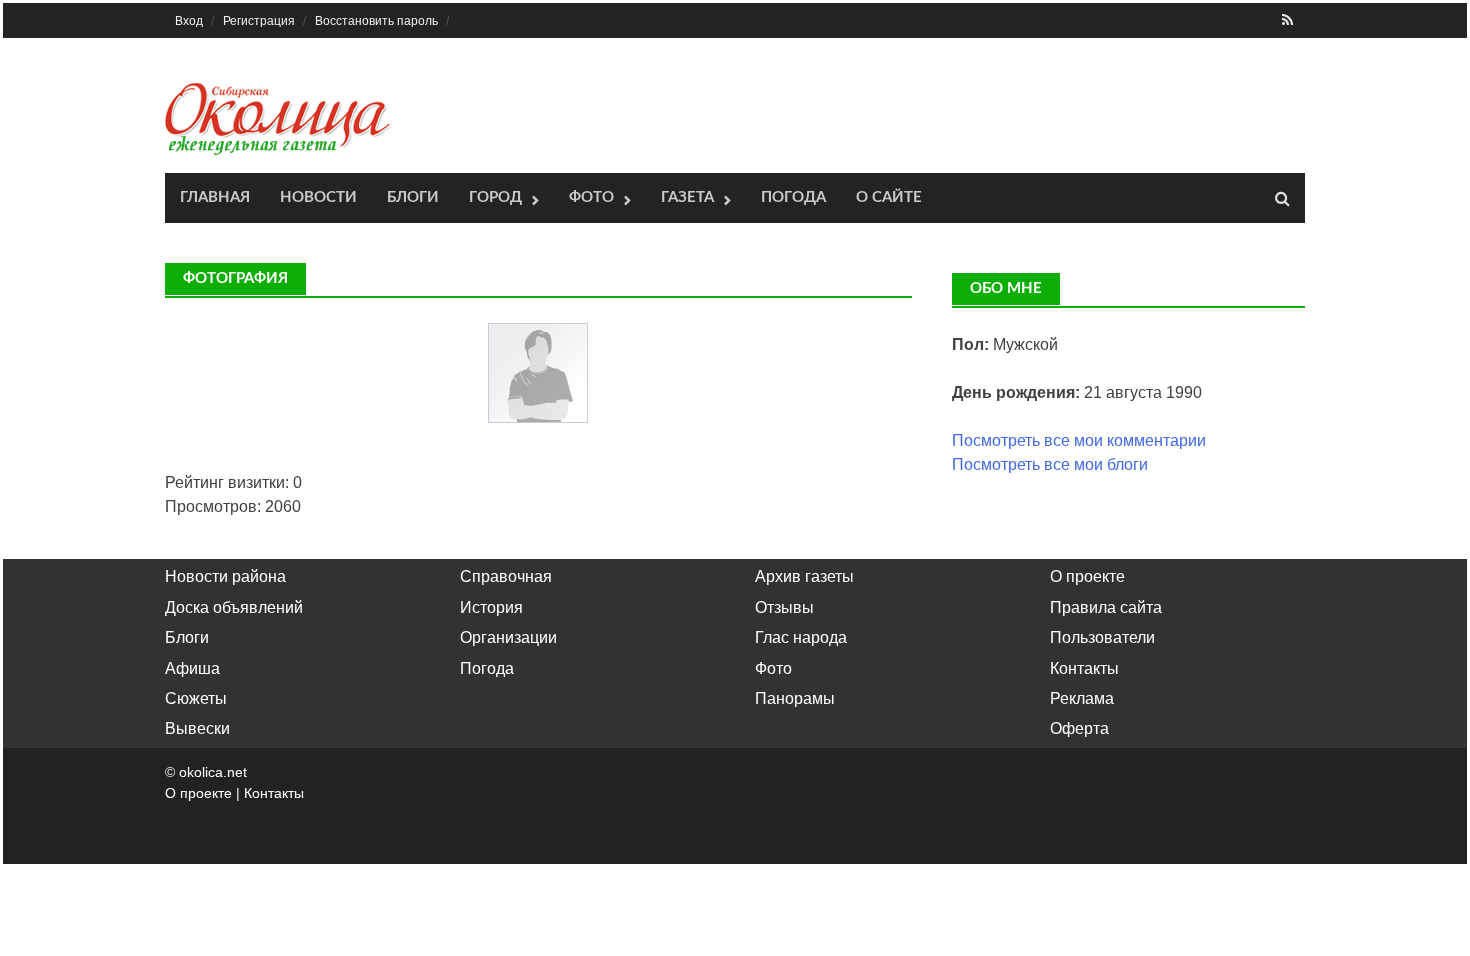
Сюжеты (196, 698)
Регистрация (259, 21)
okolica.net (213, 772)
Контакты (1084, 668)
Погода (793, 197)
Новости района (225, 576)
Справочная (506, 576)
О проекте (1087, 576)
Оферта (1079, 728)
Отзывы (784, 607)
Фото (591, 197)
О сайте (889, 197)
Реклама (1082, 698)
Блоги (413, 197)
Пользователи (1102, 637)
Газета (687, 197)
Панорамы (795, 698)
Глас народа (801, 637)
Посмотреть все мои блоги (1050, 464)
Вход (189, 21)
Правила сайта (1106, 607)
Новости (318, 197)
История (491, 607)
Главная (215, 197)
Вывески (197, 728)
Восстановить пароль (376, 21)
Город (495, 197)
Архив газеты (804, 576)
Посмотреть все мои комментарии (1079, 440)
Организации (508, 637)
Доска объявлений (234, 607)
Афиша (192, 668)
